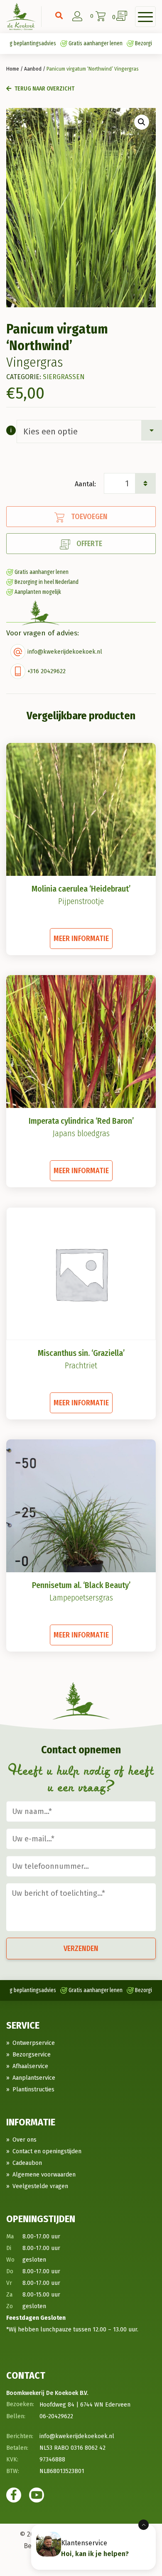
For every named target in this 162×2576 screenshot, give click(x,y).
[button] (142, 122)
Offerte (89, 544)
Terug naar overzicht (44, 89)
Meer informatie (81, 939)
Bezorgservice (32, 2055)
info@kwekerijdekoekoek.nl (65, 652)
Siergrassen (64, 377)
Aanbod (33, 69)
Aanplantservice (34, 2078)
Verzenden (81, 1949)
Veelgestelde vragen (40, 2186)
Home (13, 69)
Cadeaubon (27, 2163)
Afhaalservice (30, 2066)
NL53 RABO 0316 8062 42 (72, 2448)
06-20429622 (56, 2416)
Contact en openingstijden (47, 2151)
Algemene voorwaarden (44, 2175)
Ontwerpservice (34, 2043)
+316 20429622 (47, 671)
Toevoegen (89, 517)
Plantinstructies (33, 2089)
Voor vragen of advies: (43, 633)
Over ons (25, 2140)
